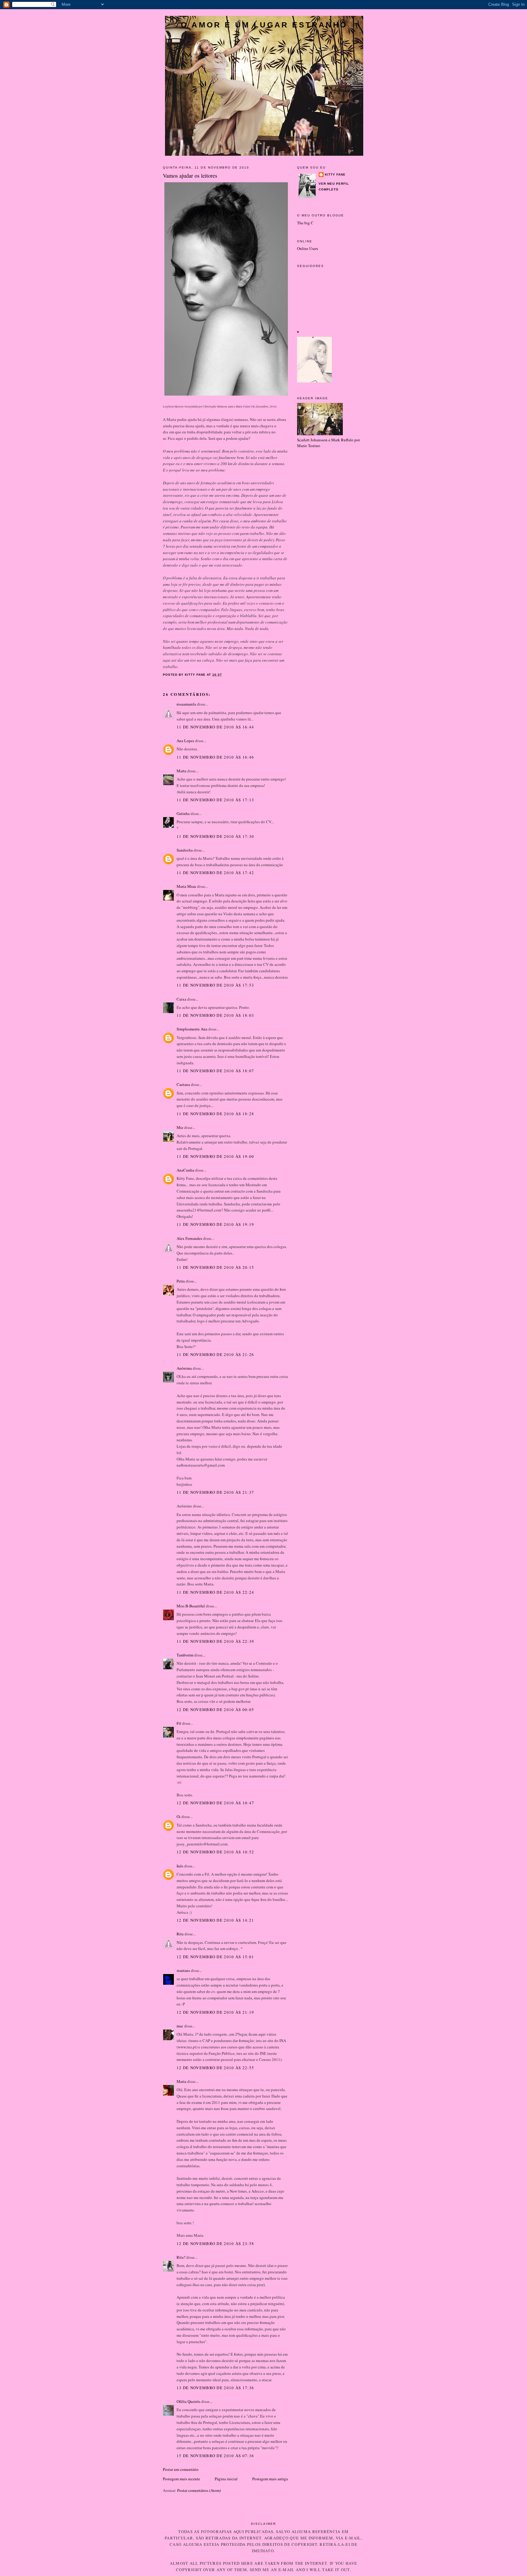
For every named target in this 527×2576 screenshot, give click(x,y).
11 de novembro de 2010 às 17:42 (215, 873)
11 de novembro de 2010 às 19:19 (215, 1224)
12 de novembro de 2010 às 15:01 (215, 1957)
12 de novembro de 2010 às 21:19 (215, 2012)
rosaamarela (186, 704)
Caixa (181, 999)
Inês (180, 1866)
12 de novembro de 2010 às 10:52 (215, 1852)
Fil (179, 1723)
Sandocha (185, 850)
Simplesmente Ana (192, 1029)
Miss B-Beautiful (191, 1606)
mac (180, 2026)
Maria (181, 2081)
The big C (305, 223)
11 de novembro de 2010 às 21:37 (215, 1492)
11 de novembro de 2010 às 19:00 (215, 1156)
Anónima (184, 1368)
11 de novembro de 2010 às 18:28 (215, 1114)
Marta (181, 771)
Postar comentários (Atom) (199, 2490)
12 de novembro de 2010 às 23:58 (215, 2243)
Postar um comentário (181, 2469)
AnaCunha (185, 1170)
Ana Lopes (185, 741)
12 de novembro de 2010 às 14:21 (215, 1920)
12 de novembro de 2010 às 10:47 (215, 1803)
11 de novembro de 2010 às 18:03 (215, 1015)
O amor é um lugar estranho (264, 25)
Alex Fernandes (189, 1238)
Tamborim (185, 1655)
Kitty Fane (335, 174)
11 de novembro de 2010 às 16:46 (215, 757)
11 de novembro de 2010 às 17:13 (215, 800)
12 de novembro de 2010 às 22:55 (215, 2068)
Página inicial (226, 2479)
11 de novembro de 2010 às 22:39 (215, 1641)
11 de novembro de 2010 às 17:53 (215, 985)
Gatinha (183, 813)
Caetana (183, 1084)
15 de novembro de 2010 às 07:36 (215, 2456)
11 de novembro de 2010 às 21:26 (215, 1354)
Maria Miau (186, 886)
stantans (183, 1970)
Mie (180, 1127)
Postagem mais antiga (270, 2479)
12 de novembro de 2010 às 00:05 (215, 1710)
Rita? (181, 2257)
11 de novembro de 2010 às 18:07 (215, 1071)
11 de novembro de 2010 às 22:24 (215, 1592)
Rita (180, 1934)
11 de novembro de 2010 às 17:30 (215, 836)
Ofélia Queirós (188, 2401)
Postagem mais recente (181, 2479)
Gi (179, 1816)
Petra (181, 1281)
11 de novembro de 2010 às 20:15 (215, 1267)
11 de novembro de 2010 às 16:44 (215, 727)
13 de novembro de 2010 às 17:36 (215, 2388)
